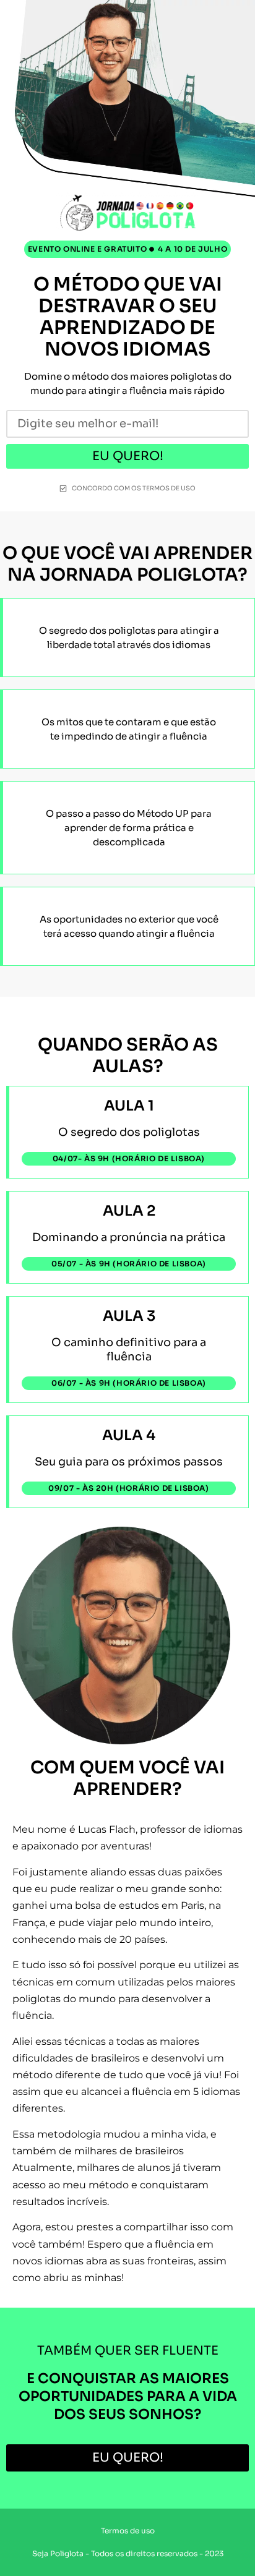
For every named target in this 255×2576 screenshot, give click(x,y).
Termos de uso (128, 2531)
